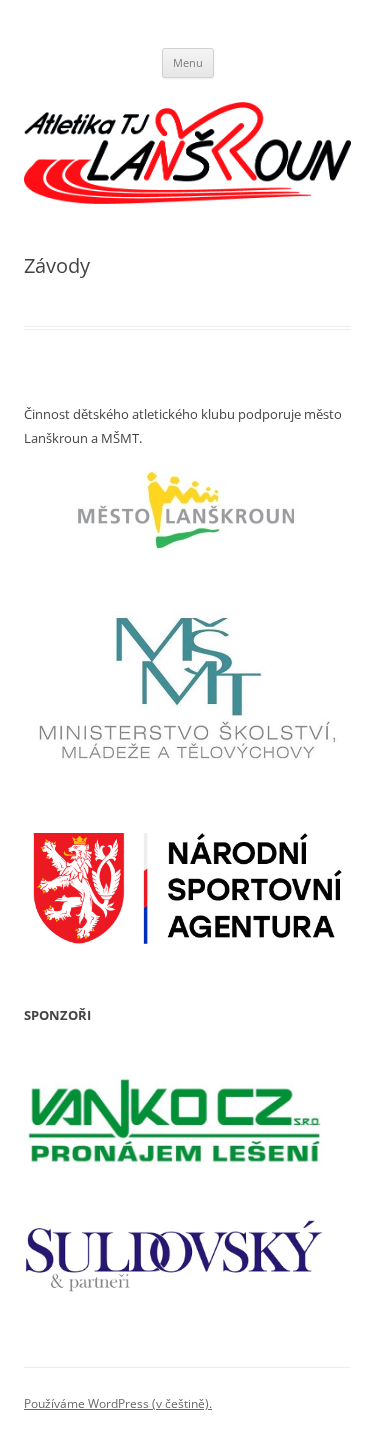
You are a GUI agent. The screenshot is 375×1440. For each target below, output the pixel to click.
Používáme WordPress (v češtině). (118, 1403)
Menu (188, 62)
